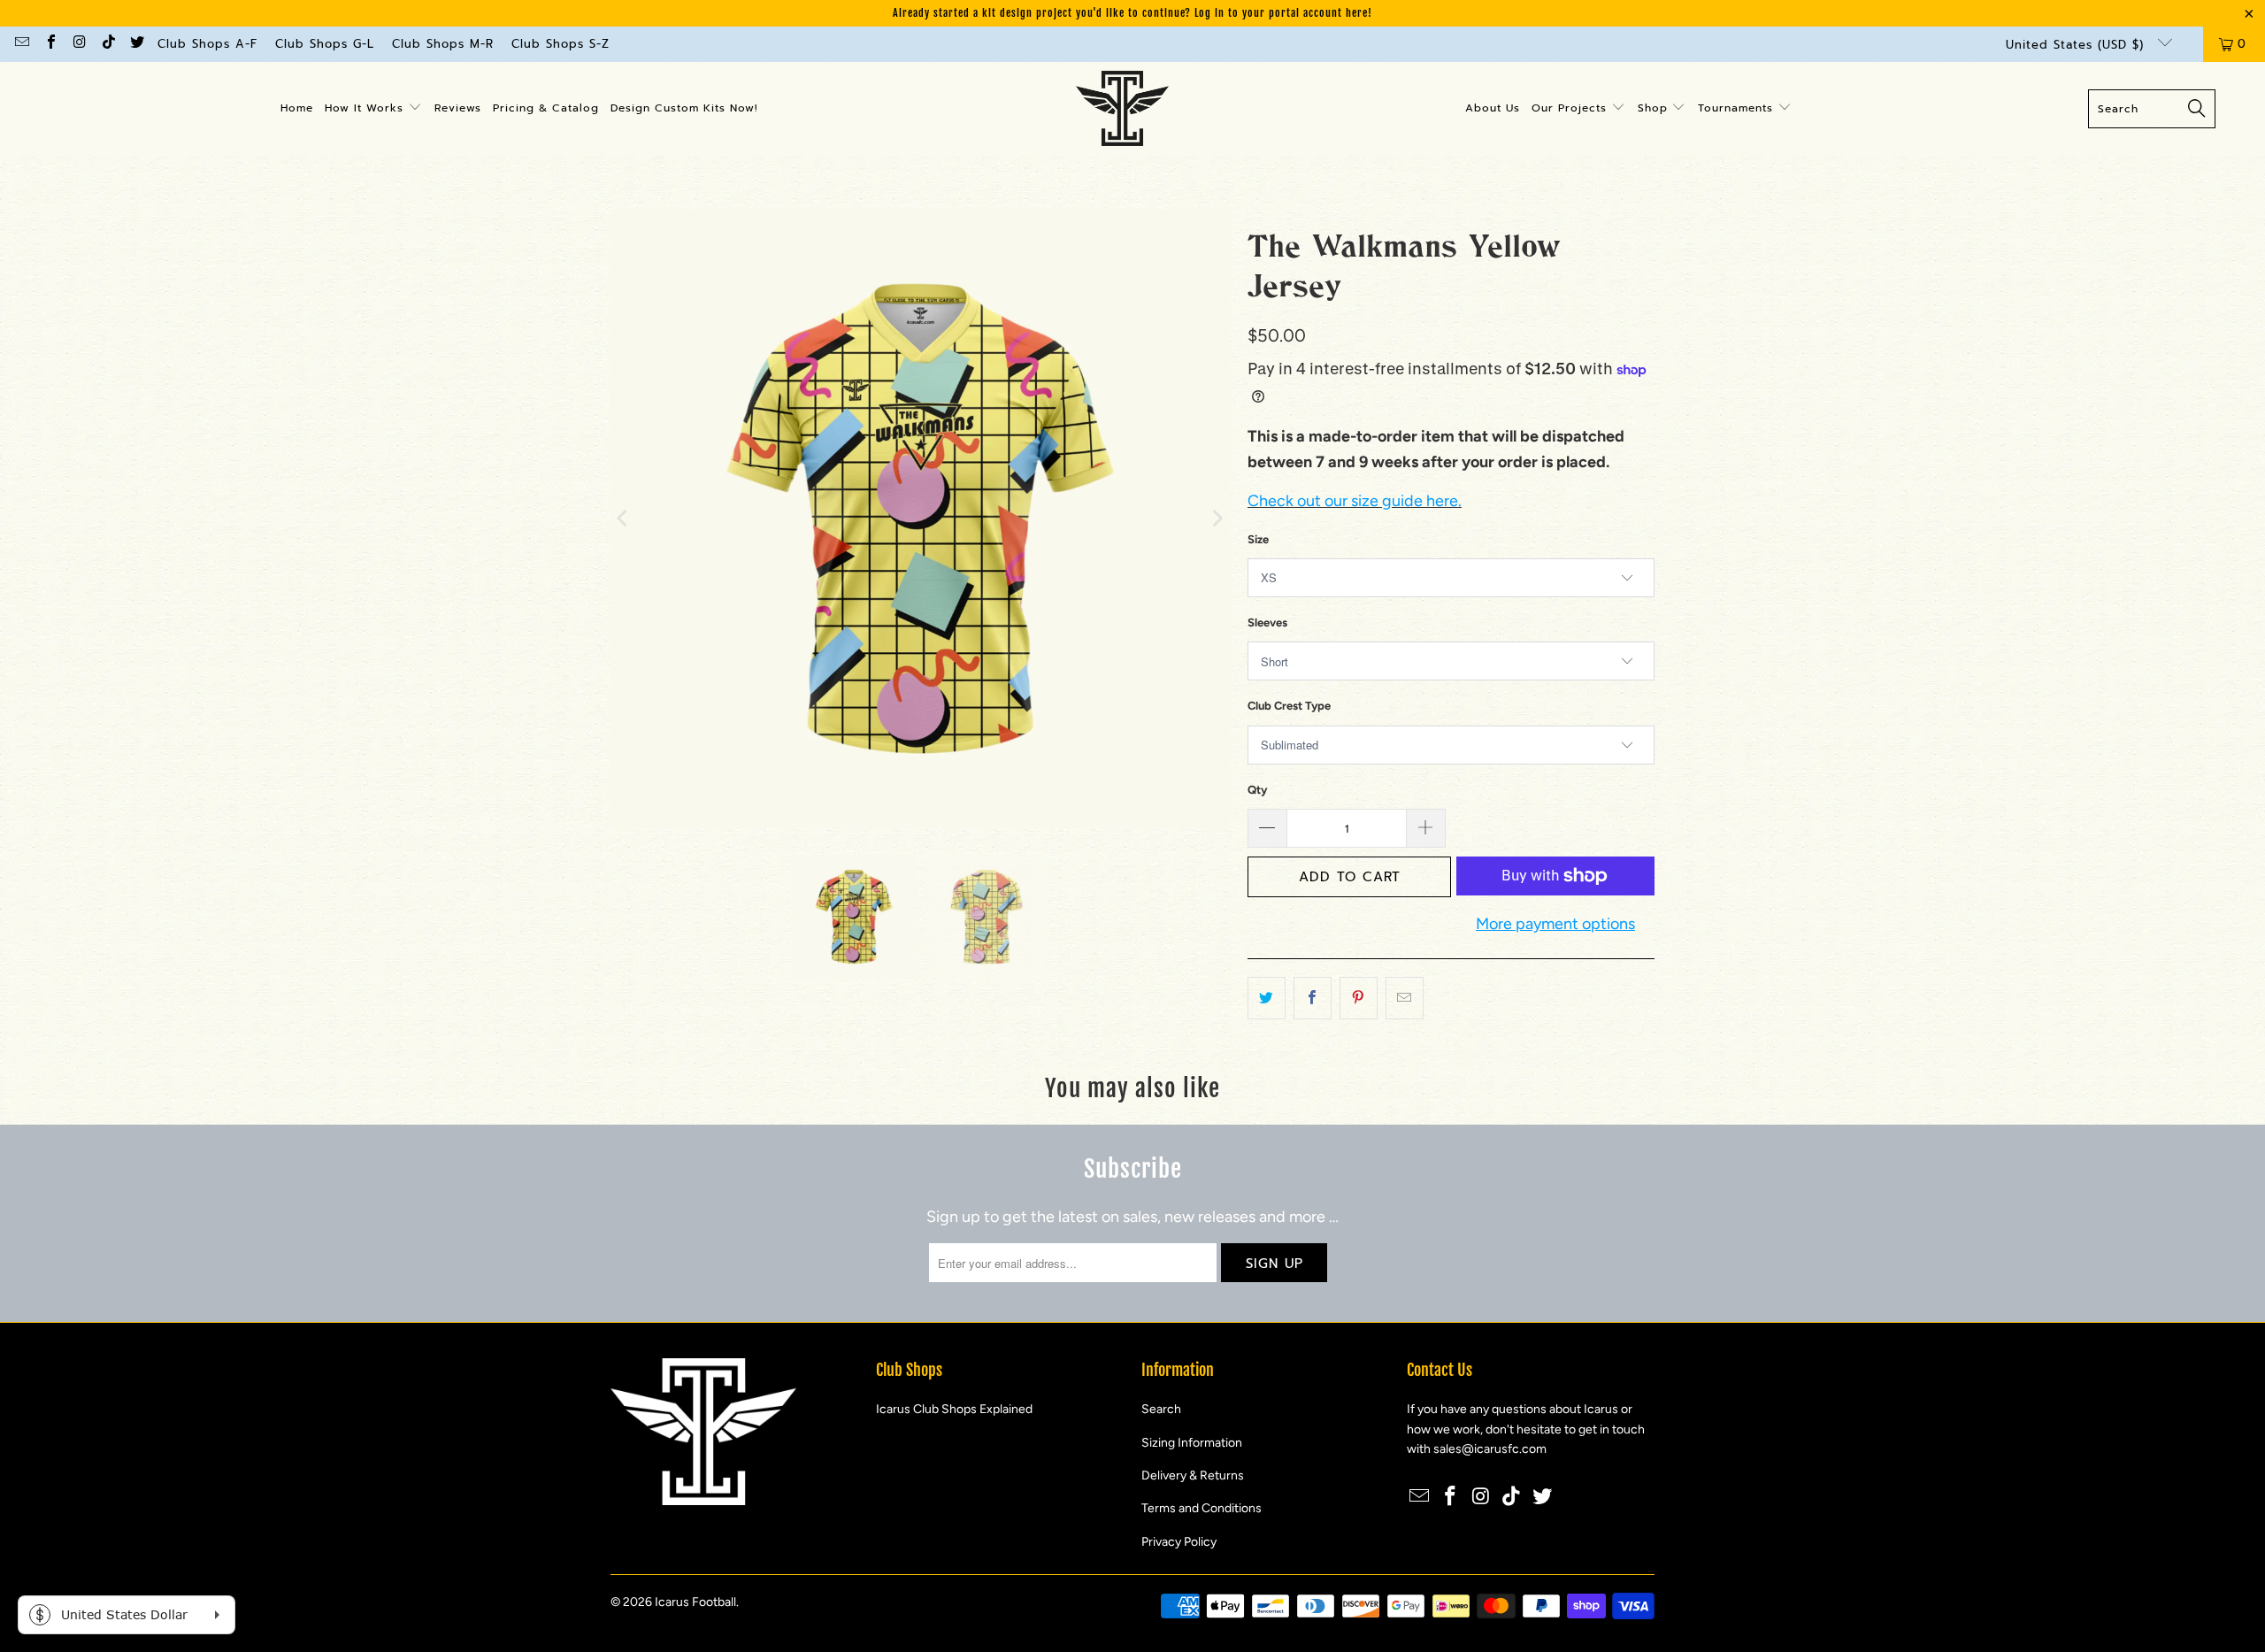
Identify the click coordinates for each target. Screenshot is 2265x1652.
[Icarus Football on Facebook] (50, 44)
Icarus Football (695, 1602)
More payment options (1555, 924)
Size (1258, 539)
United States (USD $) (2077, 45)
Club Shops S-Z (560, 44)
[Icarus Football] (1122, 109)
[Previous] (624, 519)
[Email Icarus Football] (21, 44)
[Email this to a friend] (1405, 999)
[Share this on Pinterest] (1359, 999)
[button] (373, 109)
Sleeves (1267, 622)
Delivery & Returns (1193, 1475)
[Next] (1217, 519)
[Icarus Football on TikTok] (107, 44)
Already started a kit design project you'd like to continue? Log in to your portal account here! (1132, 13)
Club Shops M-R (443, 44)
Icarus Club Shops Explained (954, 1409)
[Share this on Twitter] (1267, 999)
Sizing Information (1192, 1443)
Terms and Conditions (1202, 1508)
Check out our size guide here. (1355, 501)
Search (1161, 1409)
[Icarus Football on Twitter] (136, 44)
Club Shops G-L (325, 44)
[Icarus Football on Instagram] (79, 44)
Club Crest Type (1289, 706)
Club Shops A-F (207, 44)
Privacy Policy (1179, 1542)
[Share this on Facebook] (1313, 999)
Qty (1257, 790)
